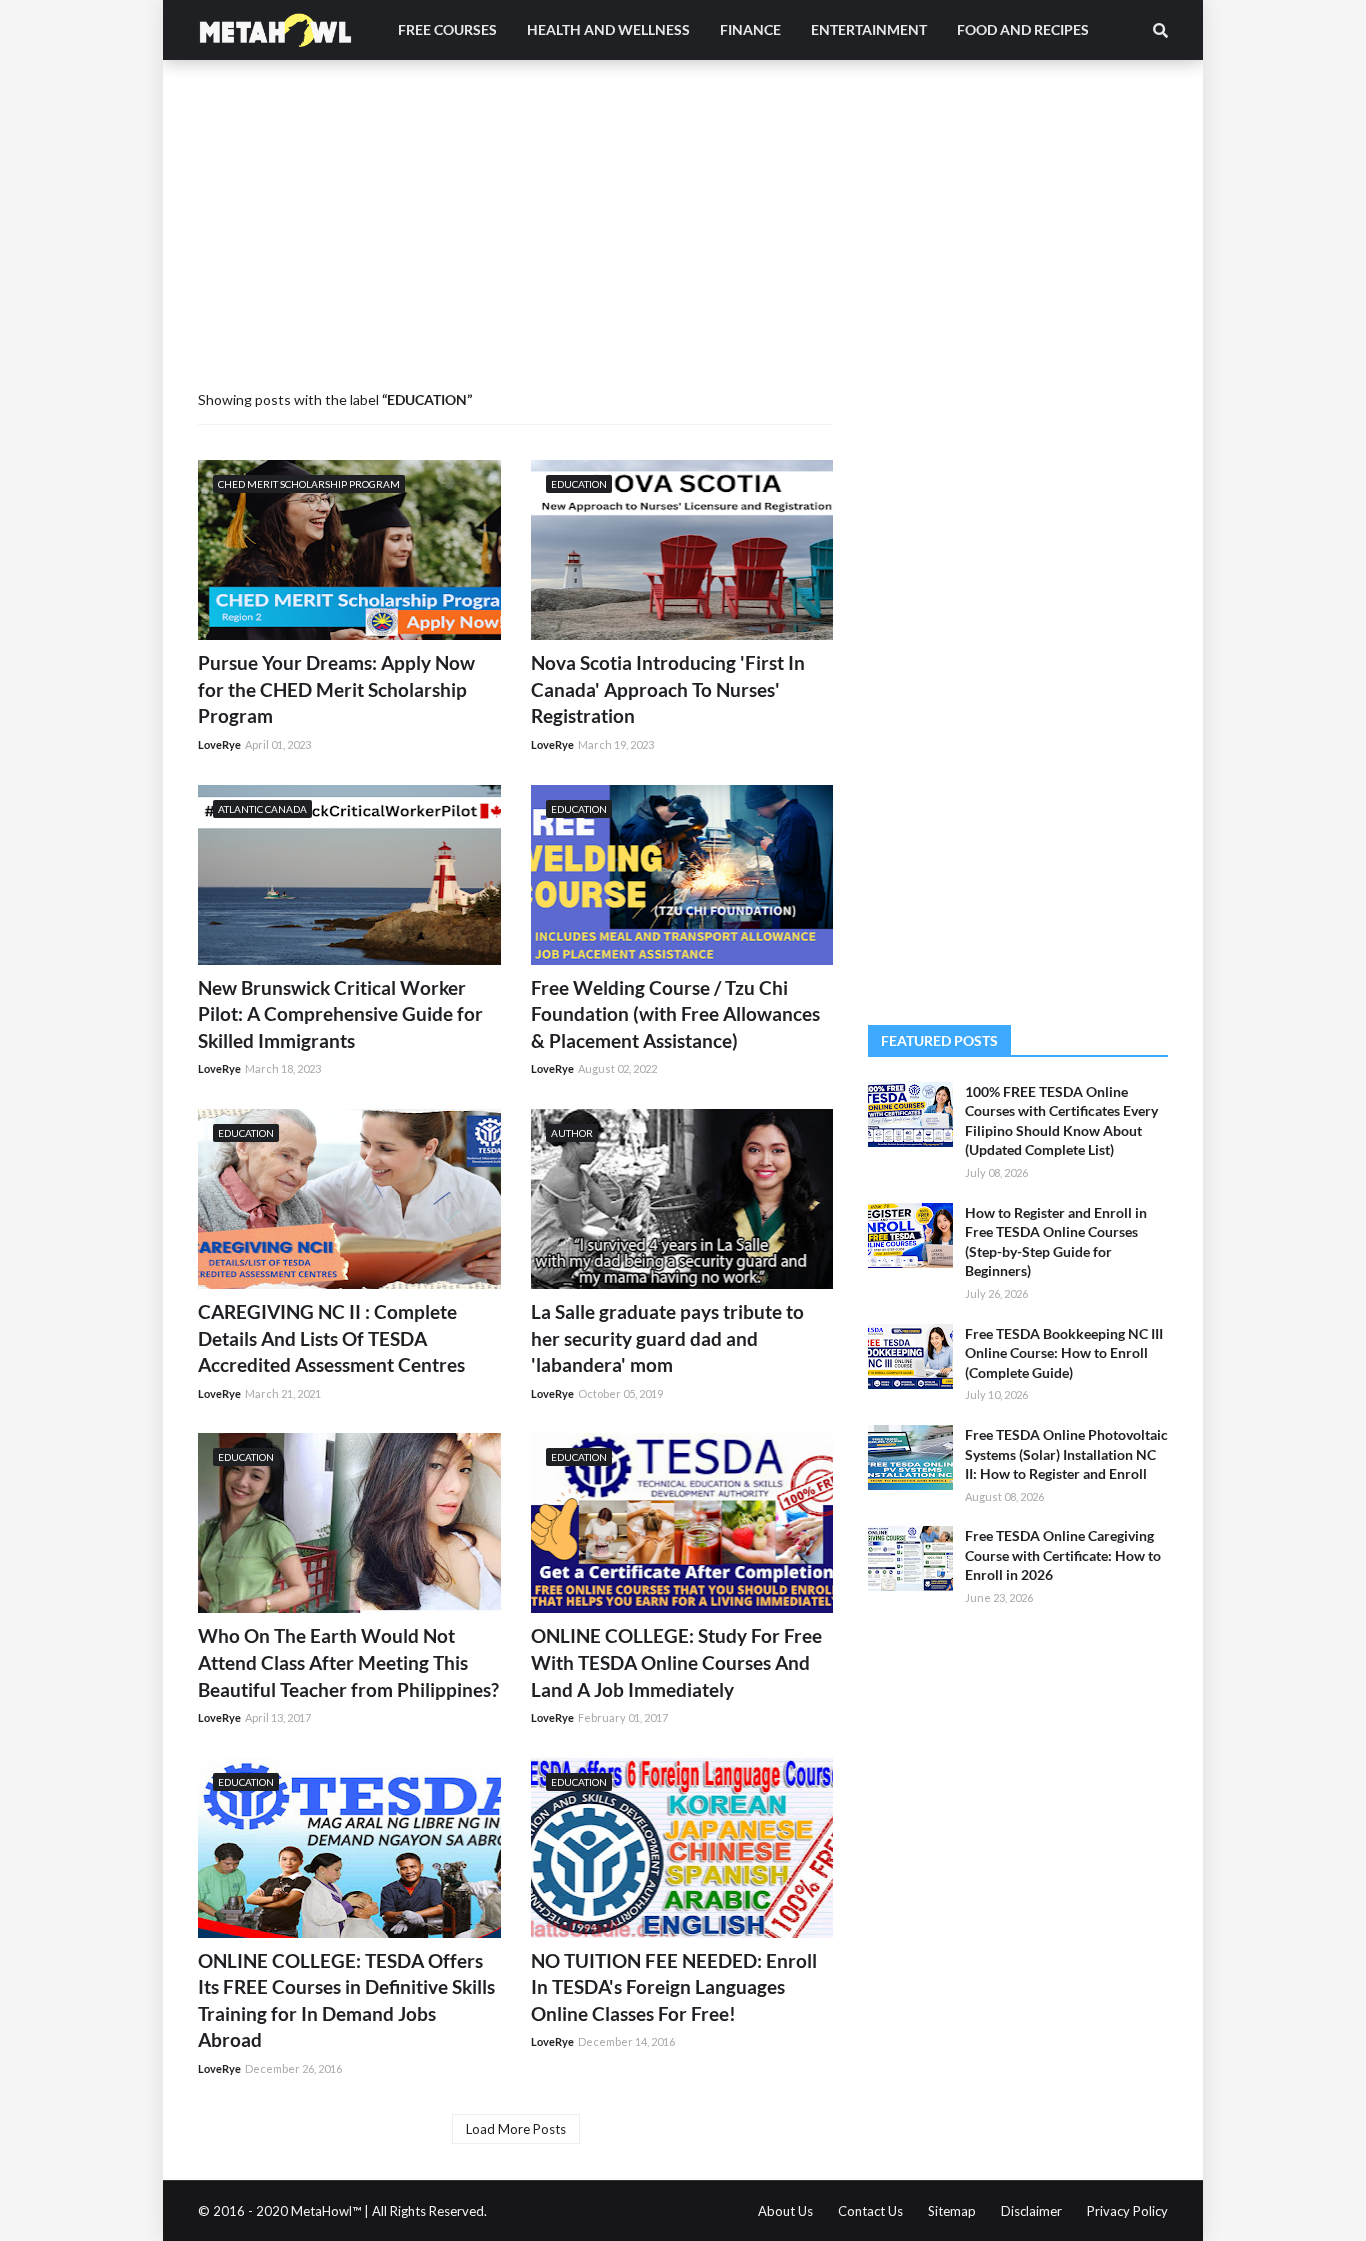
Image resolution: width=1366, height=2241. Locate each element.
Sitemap (952, 2211)
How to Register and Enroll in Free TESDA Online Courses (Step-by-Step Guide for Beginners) (1056, 1242)
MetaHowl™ (327, 2211)
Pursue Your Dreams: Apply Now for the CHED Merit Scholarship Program (336, 689)
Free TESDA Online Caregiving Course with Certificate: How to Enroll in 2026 (1063, 1555)
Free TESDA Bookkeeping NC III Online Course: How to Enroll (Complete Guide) (1064, 1353)
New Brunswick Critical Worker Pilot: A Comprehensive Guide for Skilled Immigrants (340, 1014)
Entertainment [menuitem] (869, 29)
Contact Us (870, 2211)
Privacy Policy (1127, 2211)
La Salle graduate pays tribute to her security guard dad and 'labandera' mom (667, 1338)
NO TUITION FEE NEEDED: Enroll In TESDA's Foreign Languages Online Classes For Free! (674, 1987)
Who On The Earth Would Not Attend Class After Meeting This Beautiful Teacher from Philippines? (348, 1662)
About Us (785, 2211)
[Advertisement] (683, 240)
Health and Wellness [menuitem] (608, 29)
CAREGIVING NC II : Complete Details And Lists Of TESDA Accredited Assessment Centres (331, 1338)
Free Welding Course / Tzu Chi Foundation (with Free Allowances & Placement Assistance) (675, 1014)
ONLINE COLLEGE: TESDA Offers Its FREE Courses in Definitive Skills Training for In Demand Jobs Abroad (346, 2000)
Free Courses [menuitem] (447, 29)
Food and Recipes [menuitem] (1023, 29)
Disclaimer (1031, 2211)
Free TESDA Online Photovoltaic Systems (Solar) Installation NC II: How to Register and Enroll (1066, 1454)
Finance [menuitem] (750, 29)
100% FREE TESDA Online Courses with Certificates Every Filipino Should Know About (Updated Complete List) (1061, 1121)
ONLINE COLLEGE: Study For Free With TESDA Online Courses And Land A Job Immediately (676, 1662)
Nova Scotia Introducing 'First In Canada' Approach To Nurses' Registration (668, 689)
